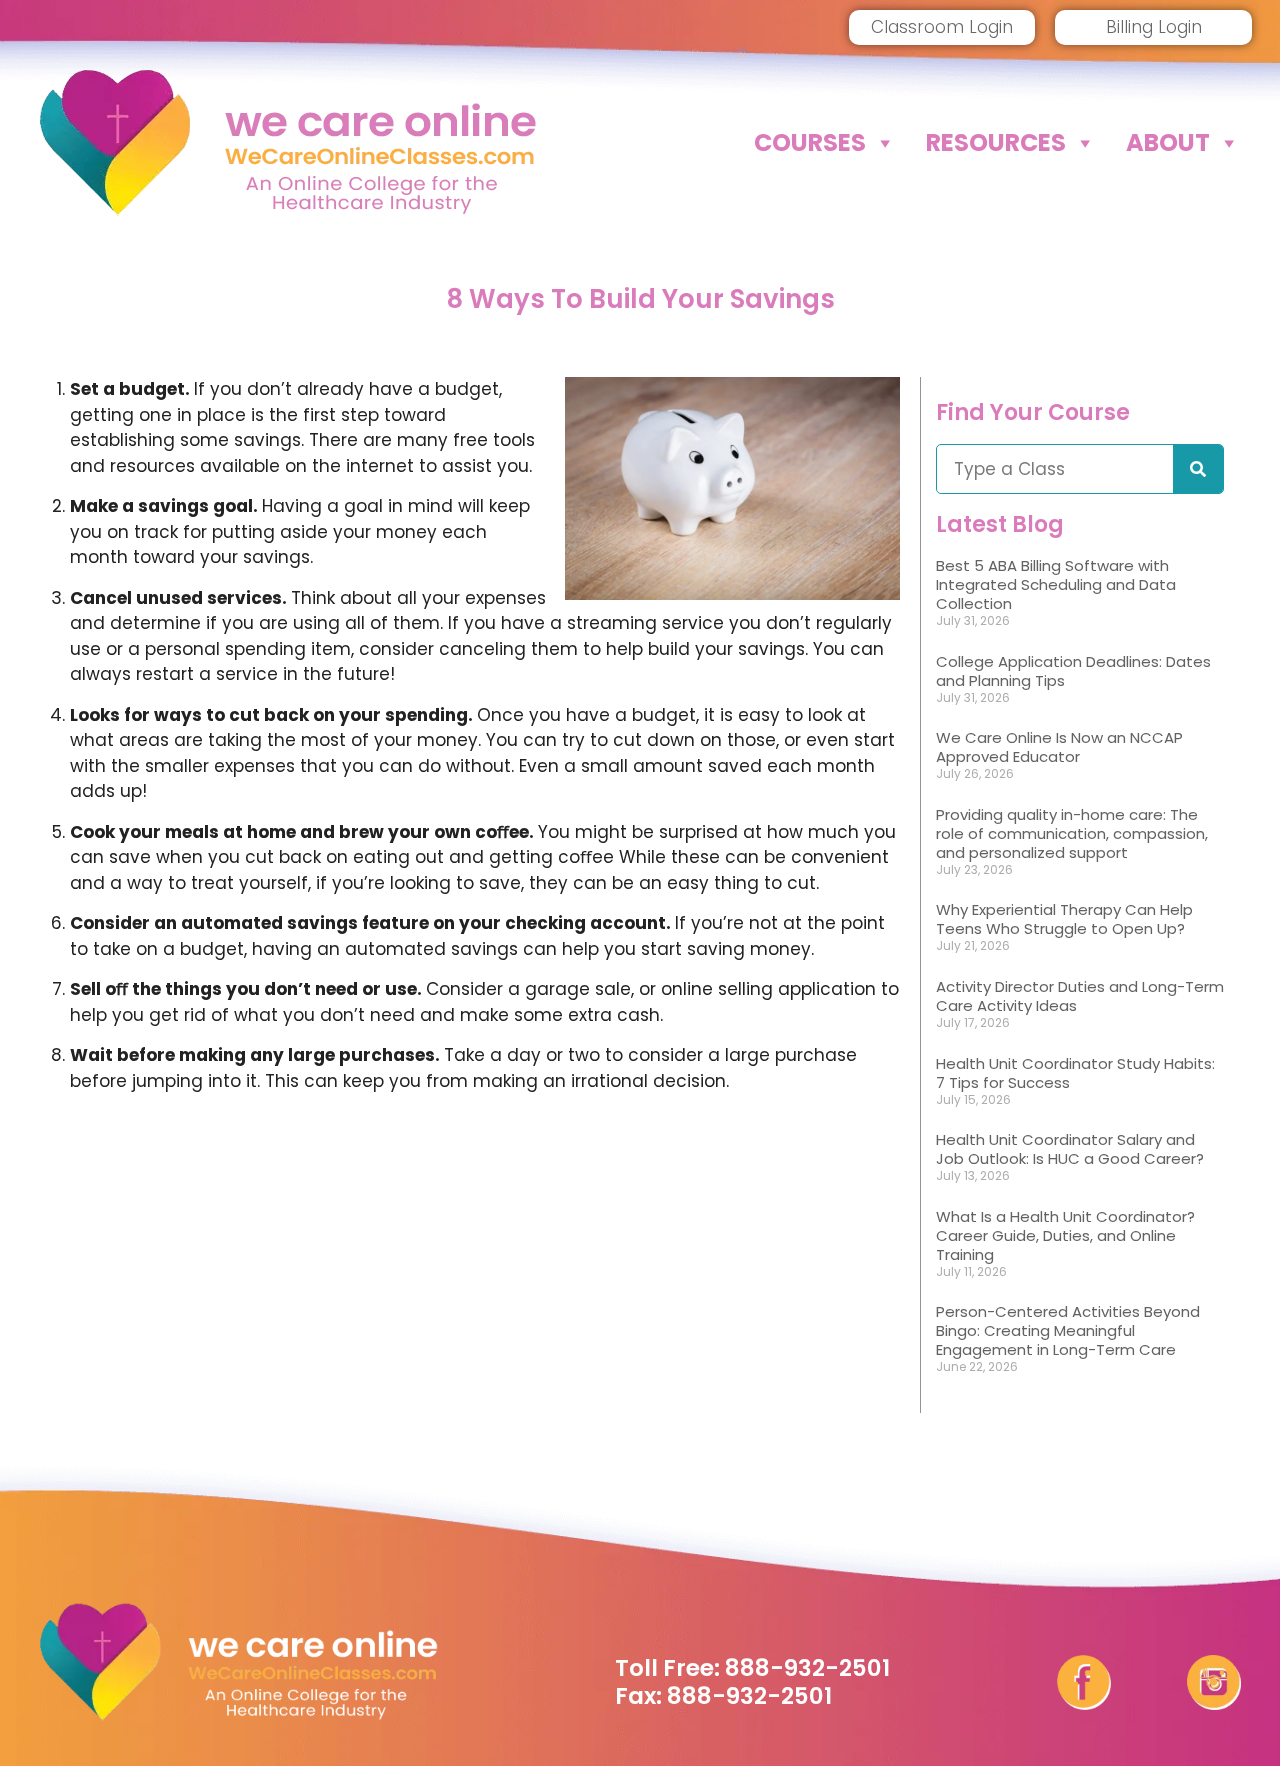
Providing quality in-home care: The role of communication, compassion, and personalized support (1072, 833)
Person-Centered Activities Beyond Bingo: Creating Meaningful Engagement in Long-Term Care (1068, 1330)
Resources (996, 142)
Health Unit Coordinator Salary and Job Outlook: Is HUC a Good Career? (1070, 1149)
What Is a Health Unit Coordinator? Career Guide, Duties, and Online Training (1065, 1235)
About (1168, 142)
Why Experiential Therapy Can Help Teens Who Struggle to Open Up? (1064, 919)
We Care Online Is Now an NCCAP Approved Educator (1059, 747)
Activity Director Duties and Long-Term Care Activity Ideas (1080, 996)
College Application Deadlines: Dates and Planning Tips (1073, 671)
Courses (810, 142)
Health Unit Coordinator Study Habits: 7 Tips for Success (1075, 1073)
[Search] (1198, 469)
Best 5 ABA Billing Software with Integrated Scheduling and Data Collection (1056, 584)
